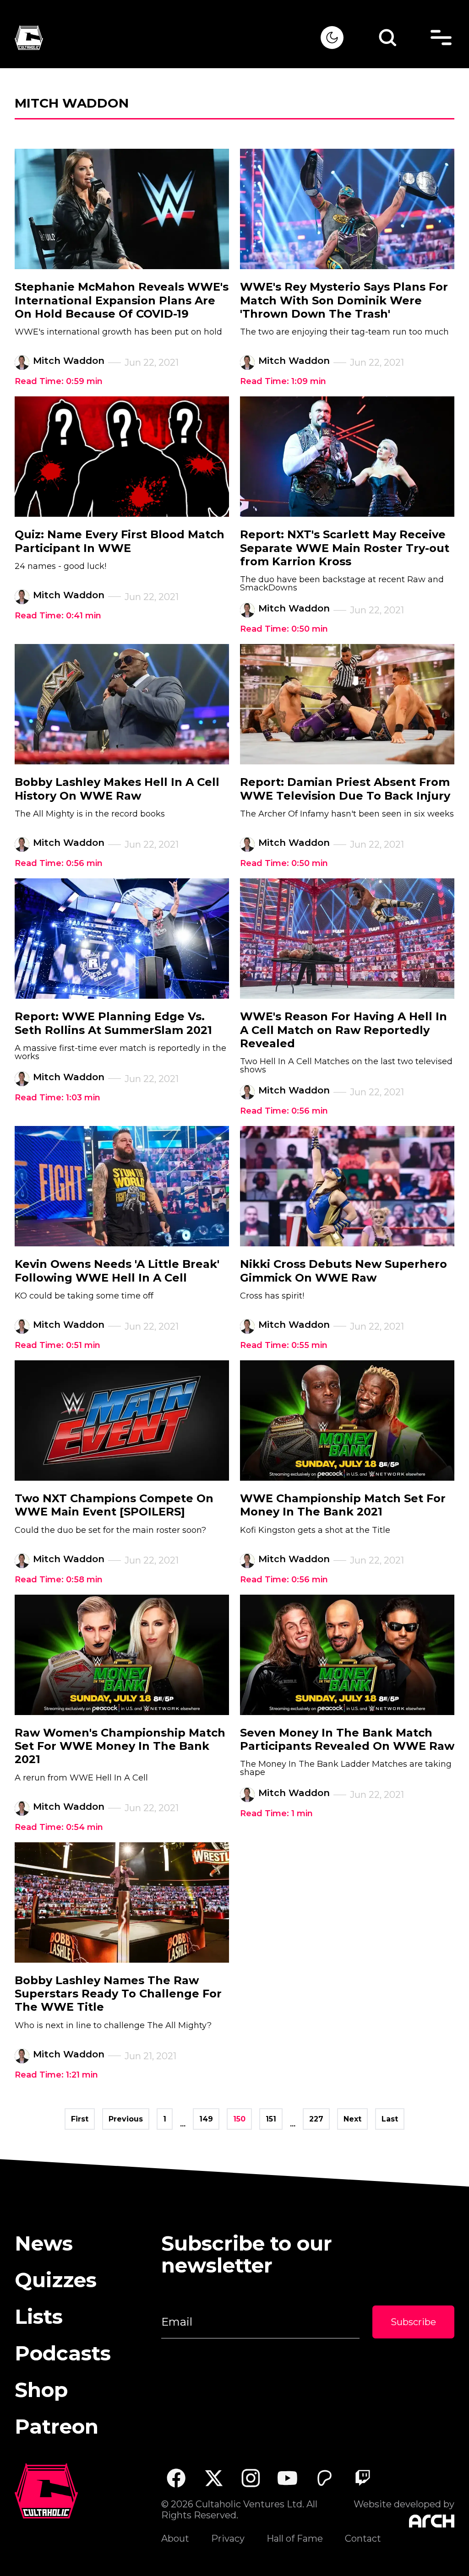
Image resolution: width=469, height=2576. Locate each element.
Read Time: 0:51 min (57, 1345)
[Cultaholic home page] (168, 38)
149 (206, 2119)
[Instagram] (251, 2478)
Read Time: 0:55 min (284, 1345)
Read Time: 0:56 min (59, 863)
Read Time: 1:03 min (57, 1098)
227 (316, 2119)
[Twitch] (362, 2478)
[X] (213, 2478)
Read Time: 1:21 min (56, 2075)
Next (352, 2119)
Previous (126, 2119)
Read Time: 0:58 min (59, 1580)
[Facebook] (176, 2478)
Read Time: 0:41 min (58, 616)
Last (390, 2119)
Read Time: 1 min (276, 1813)
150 (239, 2119)
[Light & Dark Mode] (332, 38)
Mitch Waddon (69, 361)
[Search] (387, 38)
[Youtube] (288, 2478)
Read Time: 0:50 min (284, 629)
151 (271, 2119)
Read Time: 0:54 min (59, 1827)
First (80, 2119)
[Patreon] (325, 2478)
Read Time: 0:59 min (59, 381)
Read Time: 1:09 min (283, 381)
